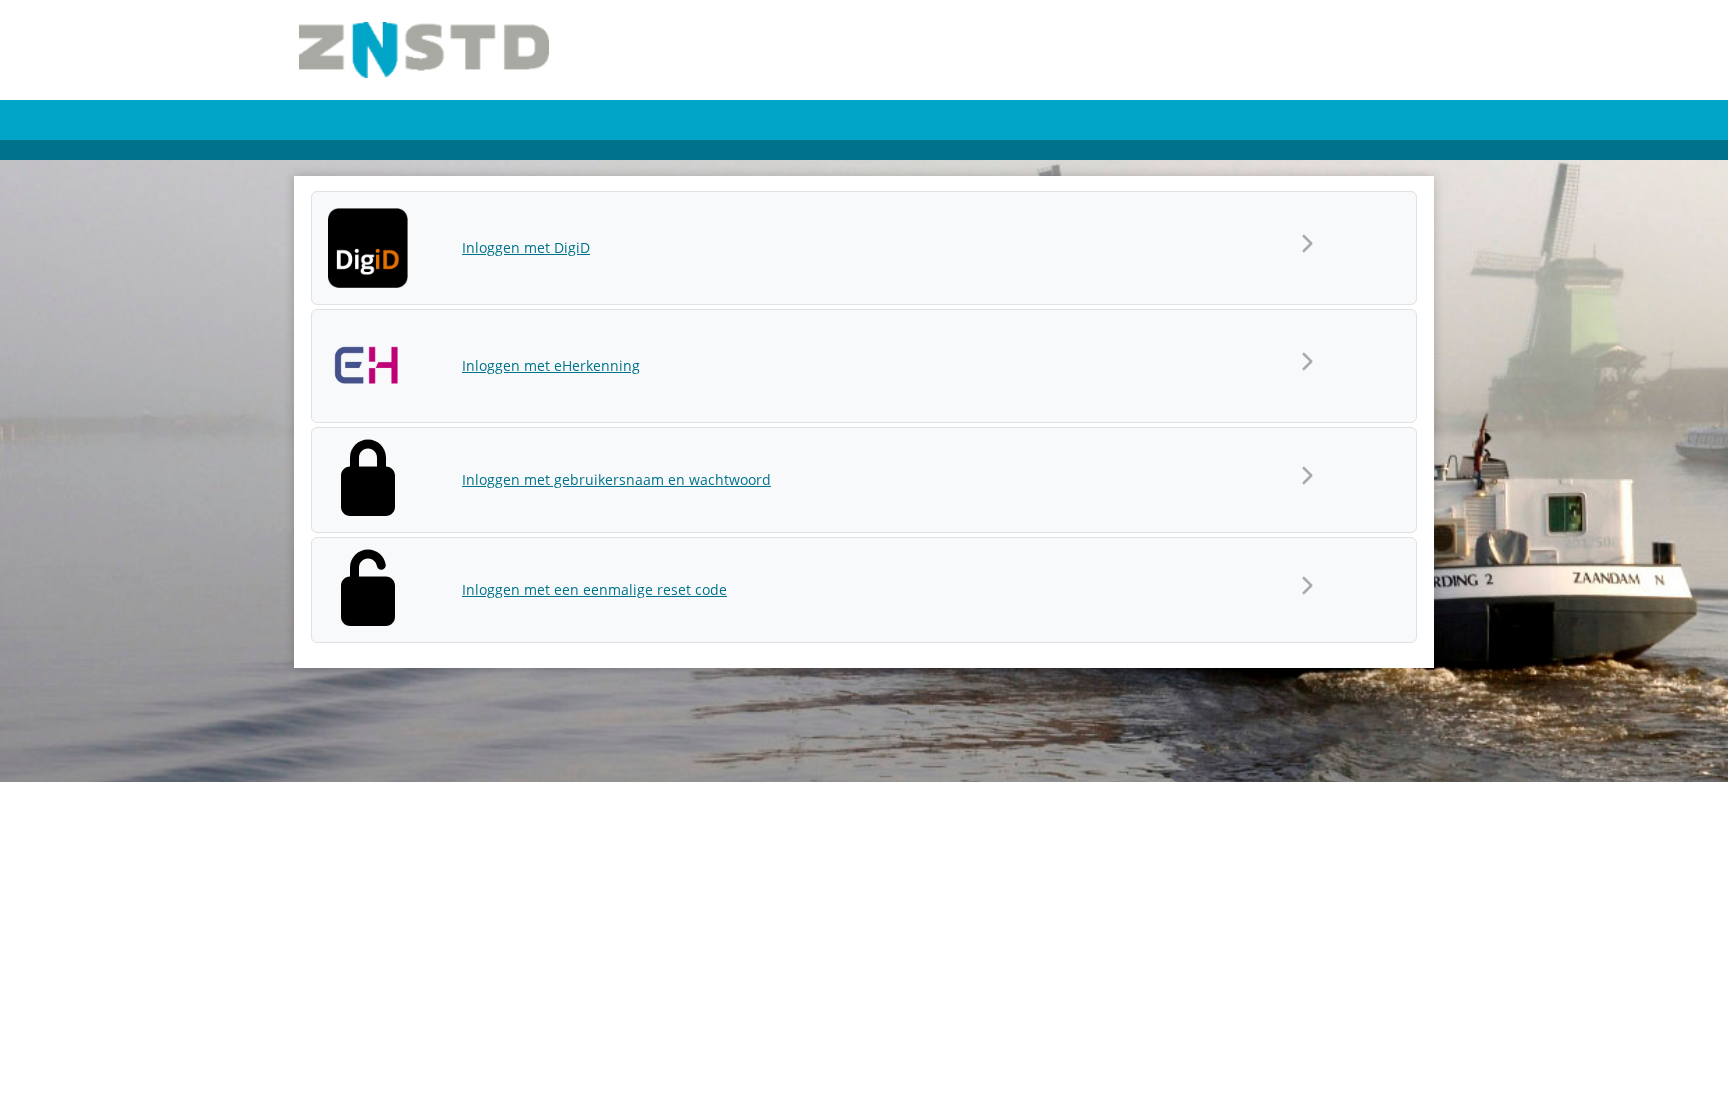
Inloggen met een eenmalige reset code (594, 589)
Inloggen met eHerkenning (551, 365)
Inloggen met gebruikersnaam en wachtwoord (616, 479)
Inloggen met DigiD (526, 247)
